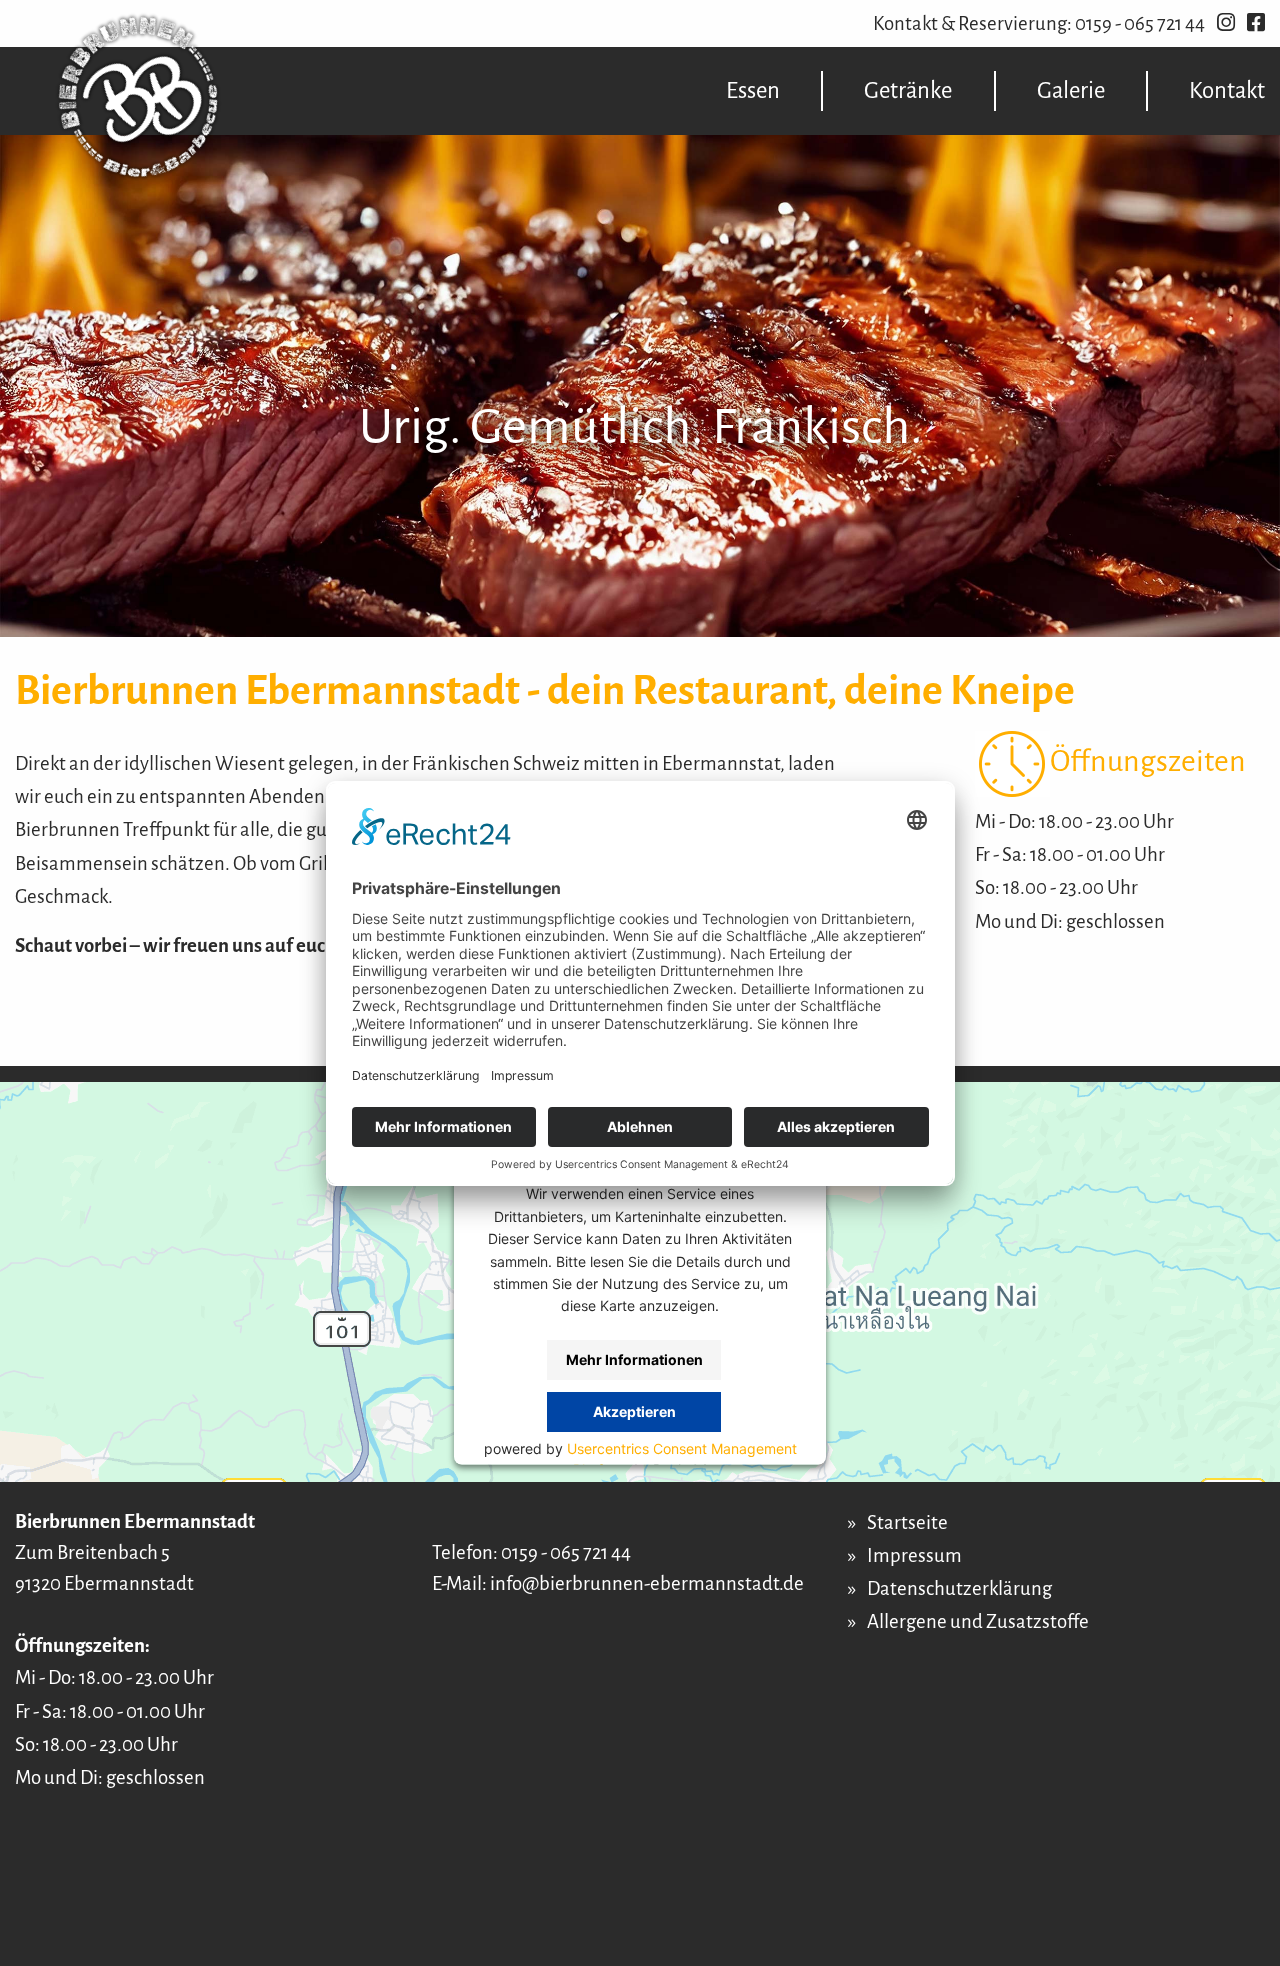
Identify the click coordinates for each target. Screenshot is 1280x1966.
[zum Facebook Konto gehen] (1256, 23)
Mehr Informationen (634, 1358)
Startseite (907, 1522)
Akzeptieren (634, 1410)
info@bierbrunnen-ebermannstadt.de (647, 1583)
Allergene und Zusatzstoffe (978, 1621)
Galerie (1071, 90)
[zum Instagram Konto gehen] (1226, 23)
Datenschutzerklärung (959, 1588)
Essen (753, 90)
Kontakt (1227, 90)
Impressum (914, 1555)
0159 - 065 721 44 (1140, 23)
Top (1250, 1893)
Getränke (908, 90)
